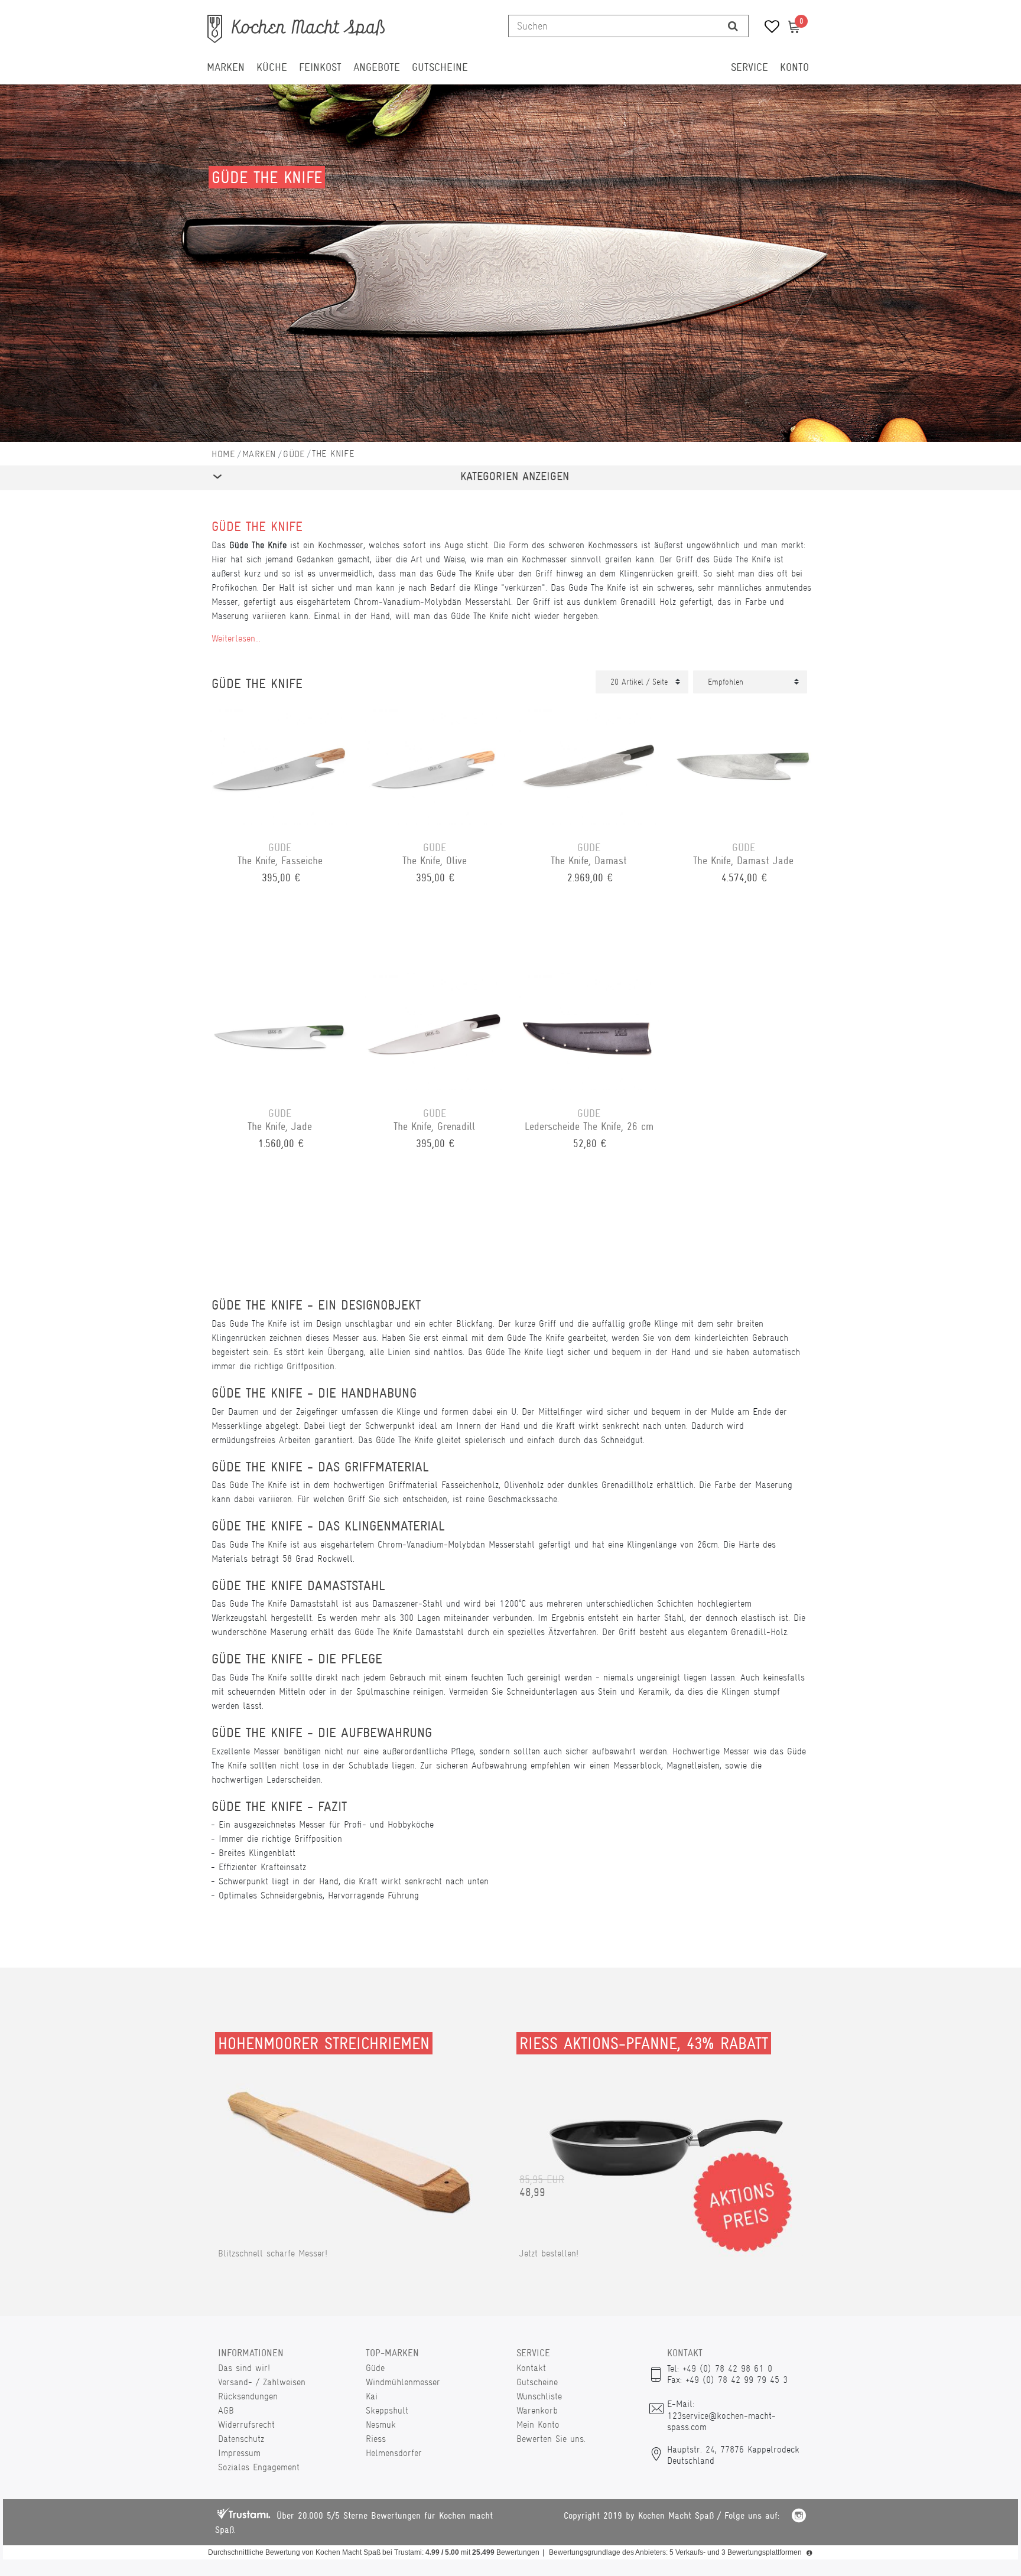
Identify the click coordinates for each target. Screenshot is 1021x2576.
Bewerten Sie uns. (551, 2439)
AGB (226, 2410)
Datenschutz (241, 2439)
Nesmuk (381, 2424)
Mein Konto (538, 2424)
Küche (272, 67)
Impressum (239, 2453)
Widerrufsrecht (246, 2424)
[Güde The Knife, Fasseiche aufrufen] (280, 764)
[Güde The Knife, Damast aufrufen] (589, 764)
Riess (376, 2439)
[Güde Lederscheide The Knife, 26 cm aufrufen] (589, 1030)
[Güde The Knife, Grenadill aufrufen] (435, 1030)
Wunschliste (539, 2396)
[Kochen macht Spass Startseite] (223, 454)
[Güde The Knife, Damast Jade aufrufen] (744, 764)
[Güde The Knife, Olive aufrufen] (435, 764)
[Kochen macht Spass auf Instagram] (799, 2517)
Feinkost (320, 67)
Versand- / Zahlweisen (262, 2382)
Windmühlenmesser (403, 2382)
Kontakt (531, 2368)
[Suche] (733, 26)
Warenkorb (537, 2410)
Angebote (377, 67)
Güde (294, 454)
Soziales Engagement (259, 2467)
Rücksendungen (248, 2396)
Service (750, 67)
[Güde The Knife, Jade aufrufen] (280, 1030)
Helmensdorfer (394, 2453)
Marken (226, 67)
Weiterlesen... (236, 638)
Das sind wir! (244, 2368)
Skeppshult (387, 2410)
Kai (372, 2396)
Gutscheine (440, 67)
